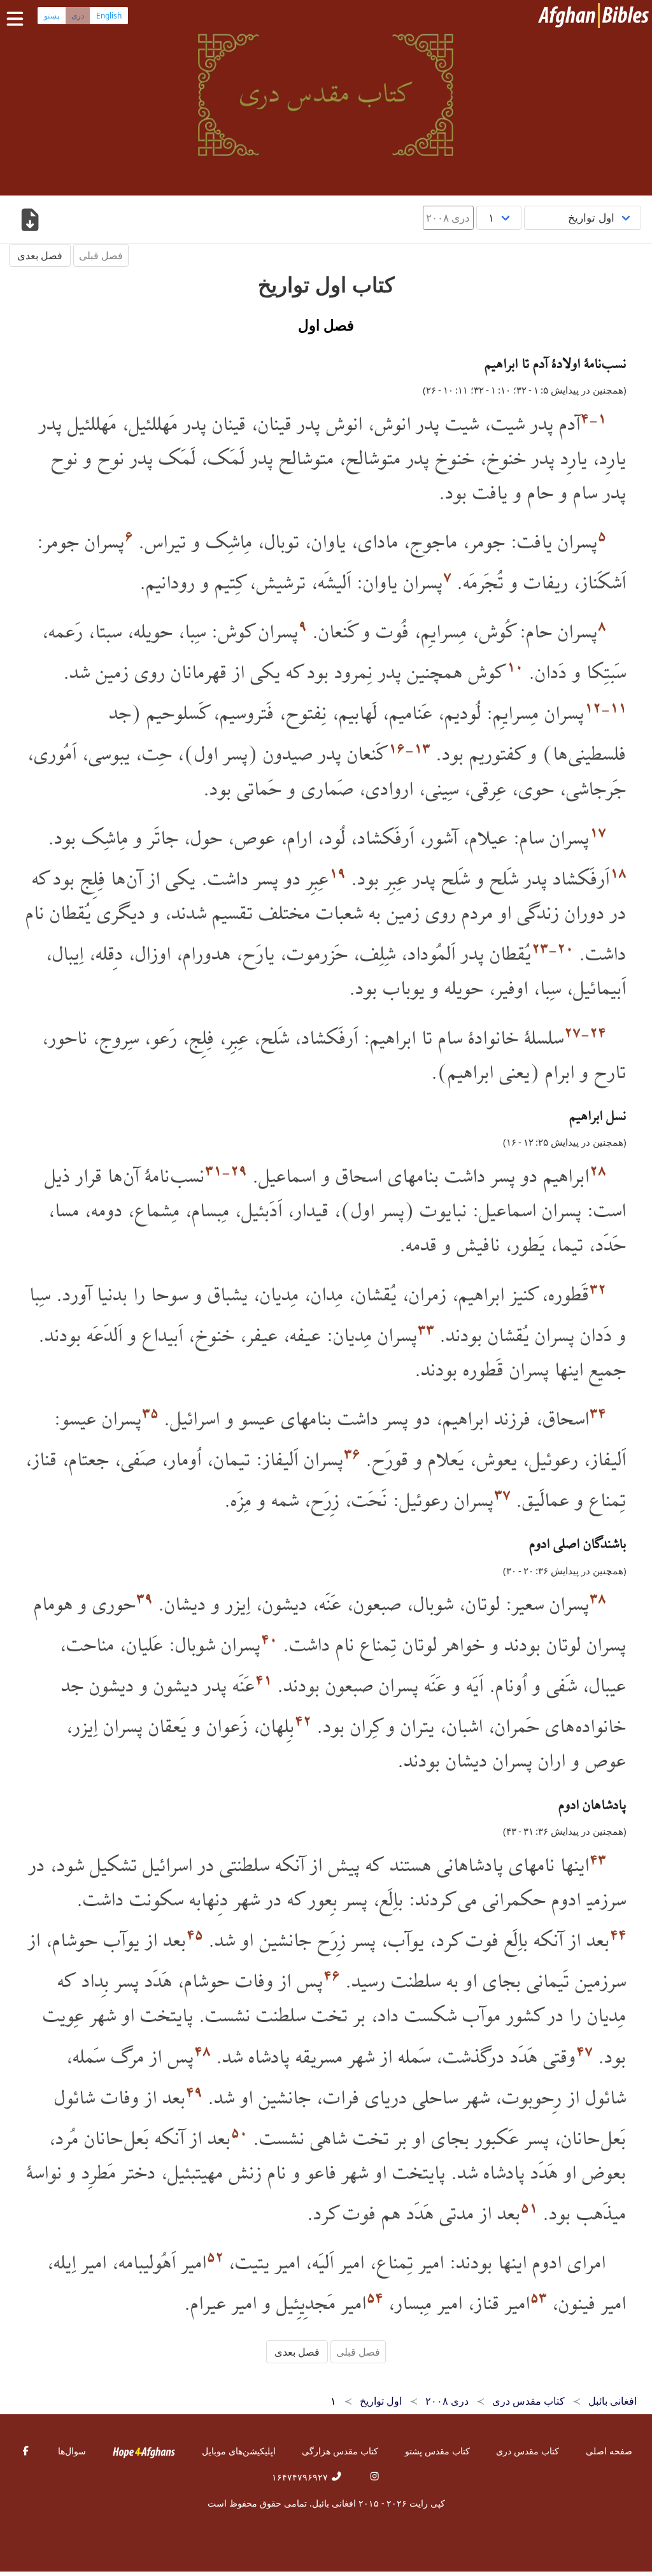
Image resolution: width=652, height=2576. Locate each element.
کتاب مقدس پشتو (437, 2451)
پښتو (52, 16)
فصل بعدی (40, 255)
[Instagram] (374, 2477)
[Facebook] (25, 2451)
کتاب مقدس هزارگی (340, 2451)
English (109, 16)
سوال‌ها (72, 2451)
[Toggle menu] (18, 19)
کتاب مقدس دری (528, 2451)
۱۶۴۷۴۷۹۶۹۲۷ (301, 2477)
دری (78, 16)
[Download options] (30, 221)
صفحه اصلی (609, 2451)
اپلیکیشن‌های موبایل (239, 2451)
